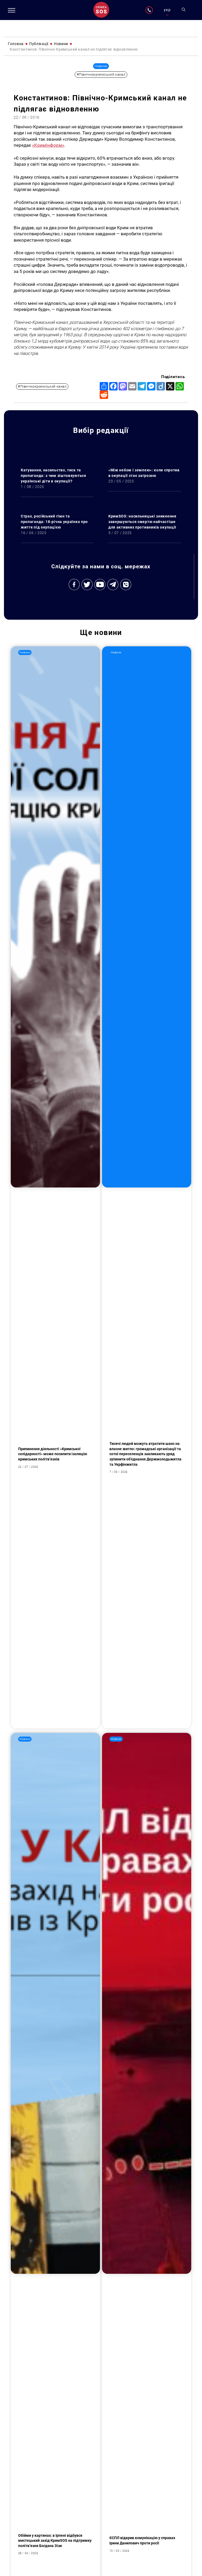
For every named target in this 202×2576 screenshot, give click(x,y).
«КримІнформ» (48, 145)
